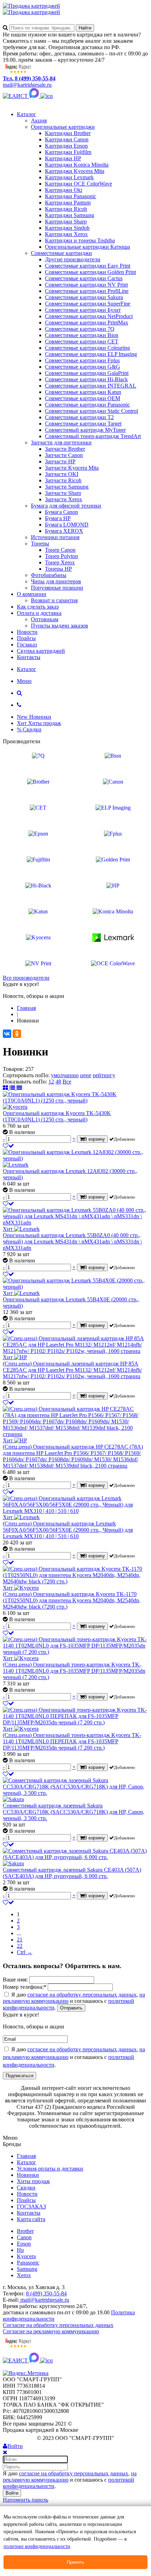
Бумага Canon (61, 512)
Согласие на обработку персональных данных (58, 2325)
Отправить (71, 2008)
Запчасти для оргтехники (61, 442)
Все (67, 1082)
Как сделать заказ (38, 607)
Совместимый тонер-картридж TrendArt (93, 436)
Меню (24, 681)
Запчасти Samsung (67, 487)
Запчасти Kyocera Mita (72, 468)
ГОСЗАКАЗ (31, 2206)
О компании (32, 594)
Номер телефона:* (25, 1987)
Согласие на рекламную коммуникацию (51, 2331)
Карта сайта (31, 2219)
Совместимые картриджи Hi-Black (86, 379)
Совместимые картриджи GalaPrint (87, 373)
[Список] (13, 1088)
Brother (25, 2231)
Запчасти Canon (64, 455)
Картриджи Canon (67, 139)
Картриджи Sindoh (67, 228)
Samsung (27, 2269)
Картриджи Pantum (68, 203)
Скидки (26, 2188)
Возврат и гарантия (54, 600)
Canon (24, 2237)
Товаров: (13, 1069)
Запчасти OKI (62, 474)
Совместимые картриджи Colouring (87, 348)
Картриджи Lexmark (69, 177)
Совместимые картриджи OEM (83, 398)
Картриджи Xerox (66, 234)
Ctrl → (25, 1952)
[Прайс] (19, 1088)
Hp (20, 2250)
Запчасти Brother (65, 449)
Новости (27, 632)
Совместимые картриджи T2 (79, 417)
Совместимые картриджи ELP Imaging (91, 354)
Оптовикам (45, 619)
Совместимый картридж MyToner (85, 430)
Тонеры (40, 544)
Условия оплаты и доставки (50, 2169)
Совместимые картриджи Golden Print (90, 272)
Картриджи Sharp (66, 222)
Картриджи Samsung (70, 215)
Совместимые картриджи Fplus (82, 360)
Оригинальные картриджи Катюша (87, 247)
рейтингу (104, 1075)
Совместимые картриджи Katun (83, 392)
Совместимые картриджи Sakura (84, 297)
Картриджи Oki (64, 190)
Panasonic (28, 2263)
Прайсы (26, 638)
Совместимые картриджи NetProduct (89, 316)
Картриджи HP (63, 158)
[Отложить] (8, 1146)
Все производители (26, 978)
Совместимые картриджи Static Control (91, 411)
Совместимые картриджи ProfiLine (87, 291)
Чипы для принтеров (56, 581)
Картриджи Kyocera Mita (75, 171)
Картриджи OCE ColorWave (78, 184)
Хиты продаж (33, 2181)
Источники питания (55, 537)
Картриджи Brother (68, 133)
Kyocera (26, 2256)
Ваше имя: (15, 1980)
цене (86, 1075)
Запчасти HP (60, 461)
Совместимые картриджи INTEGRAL (91, 386)
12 (51, 1082)
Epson (24, 2244)
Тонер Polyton (61, 556)
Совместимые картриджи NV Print (86, 285)
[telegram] (47, 96)
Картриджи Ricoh (66, 209)
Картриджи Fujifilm (68, 152)
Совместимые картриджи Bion (82, 335)
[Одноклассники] (17, 1034)
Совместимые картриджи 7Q (80, 329)
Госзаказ (27, 645)
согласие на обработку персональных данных (82, 1995)
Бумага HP (58, 518)
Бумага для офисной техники (66, 506)
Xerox (24, 2275)
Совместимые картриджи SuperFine (88, 304)
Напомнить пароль (25, 2500)
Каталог (27, 114)
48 (58, 1082)
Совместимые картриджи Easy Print (88, 266)
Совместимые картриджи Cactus (84, 278)
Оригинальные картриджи (63, 127)
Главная (26, 2156)
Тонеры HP (58, 569)
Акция (39, 120)
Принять (75, 2562)
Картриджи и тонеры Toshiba (80, 240)
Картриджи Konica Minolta (77, 165)
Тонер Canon (60, 550)
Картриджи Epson (66, 146)
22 (20, 1946)
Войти (12, 2493)
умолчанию (65, 1075)
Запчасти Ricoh (63, 480)
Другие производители (73, 259)
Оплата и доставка (39, 613)
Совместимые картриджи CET (82, 341)
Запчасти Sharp (63, 493)
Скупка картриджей (41, 651)
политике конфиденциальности (37, 2546)
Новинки (28, 2175)
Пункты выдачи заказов (60, 626)
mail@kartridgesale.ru (27, 85)
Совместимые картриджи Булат (83, 310)
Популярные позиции (57, 588)
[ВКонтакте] (7, 1034)
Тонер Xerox (60, 562)
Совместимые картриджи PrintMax (87, 323)
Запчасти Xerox (64, 499)
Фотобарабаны (49, 575)
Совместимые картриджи (61, 253)
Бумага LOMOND (67, 525)
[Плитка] (6, 1088)
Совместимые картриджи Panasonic (87, 405)
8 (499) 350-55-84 (46, 2293)
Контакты (29, 657)
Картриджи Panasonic (71, 196)
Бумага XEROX (64, 531)
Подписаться (19, 2076)
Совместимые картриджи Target (83, 424)
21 (20, 1940)
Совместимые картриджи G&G (83, 367)
